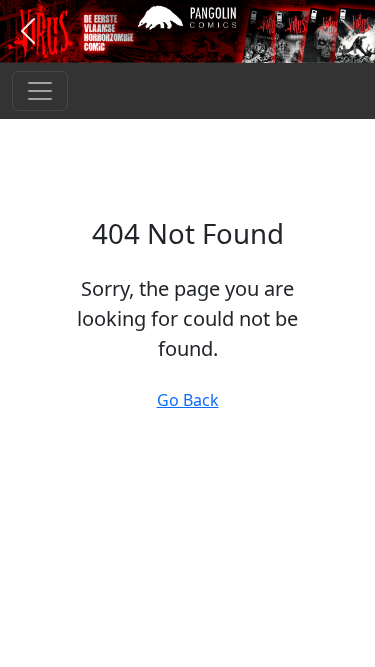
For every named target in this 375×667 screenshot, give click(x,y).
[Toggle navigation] (40, 91)
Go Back (188, 400)
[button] (28, 31)
